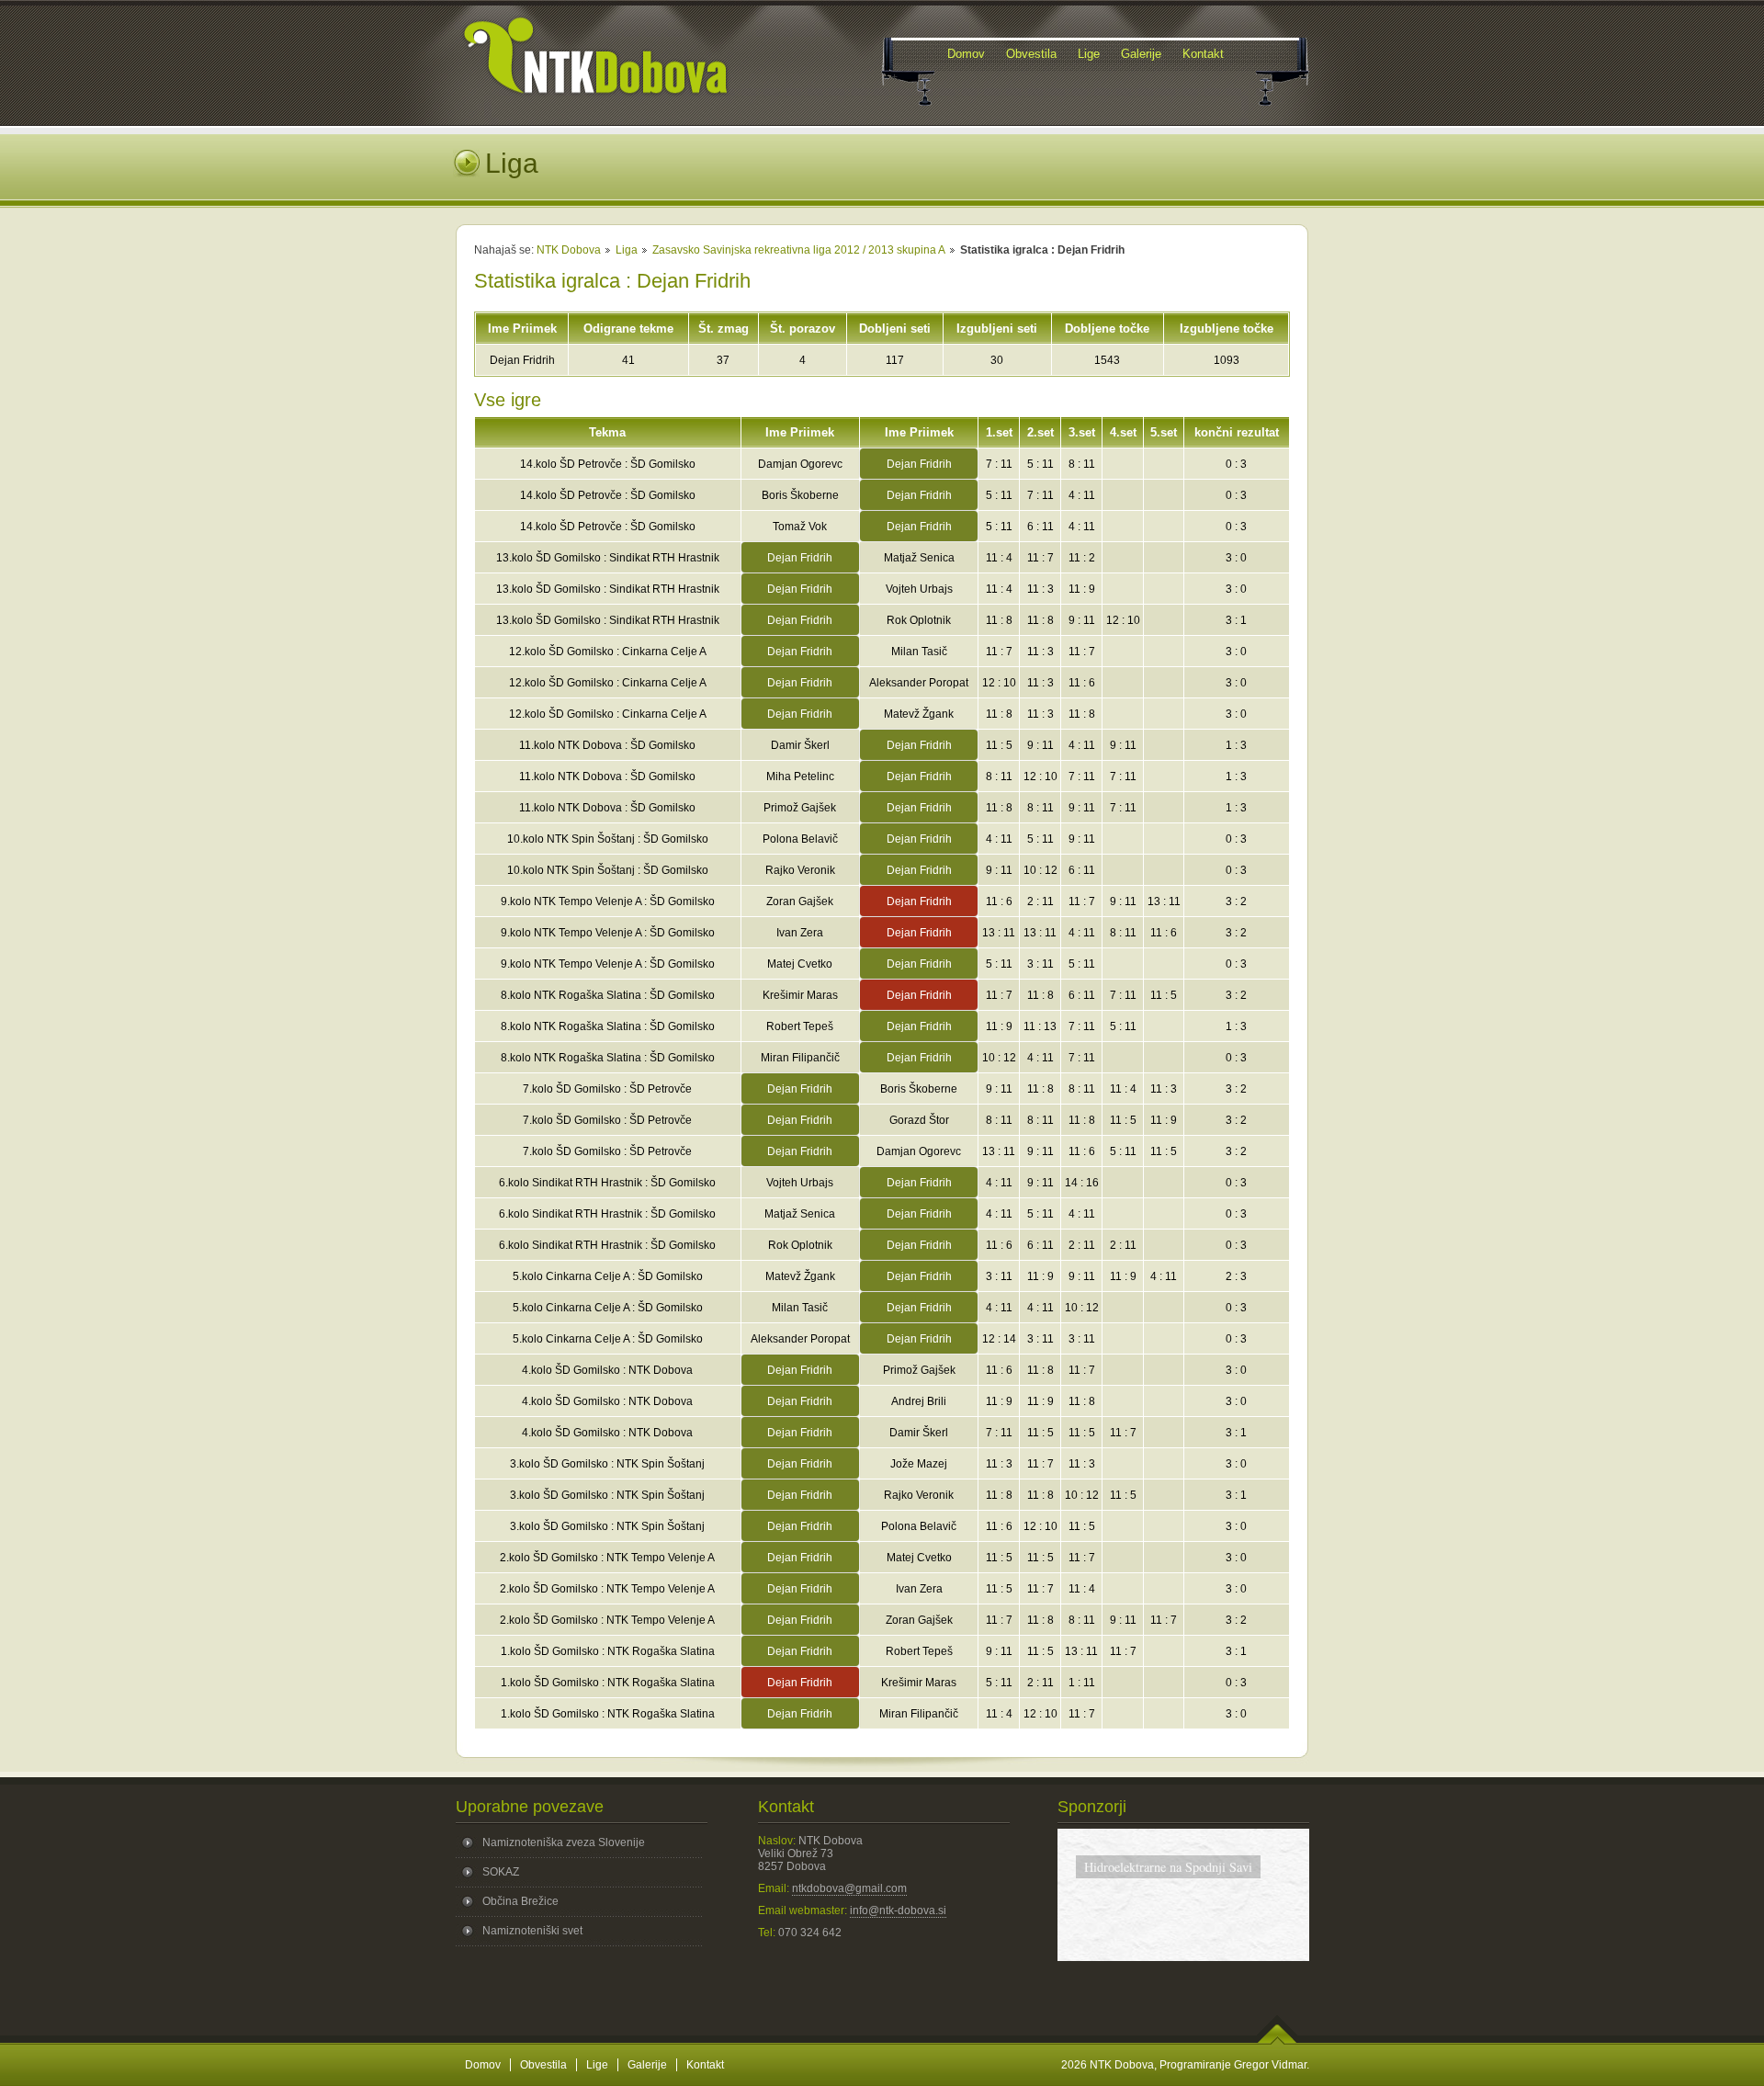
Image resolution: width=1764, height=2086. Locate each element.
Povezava (1183, 1939)
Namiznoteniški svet (532, 1931)
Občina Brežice (520, 1901)
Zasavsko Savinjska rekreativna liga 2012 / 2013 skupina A (799, 250)
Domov (483, 2065)
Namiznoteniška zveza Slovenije (564, 1842)
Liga (627, 250)
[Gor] (1278, 2041)
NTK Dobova (569, 250)
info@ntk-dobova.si (898, 1910)
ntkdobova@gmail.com (849, 1888)
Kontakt (705, 2065)
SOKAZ (501, 1872)
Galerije (647, 2065)
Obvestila (543, 2065)
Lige (597, 2065)
